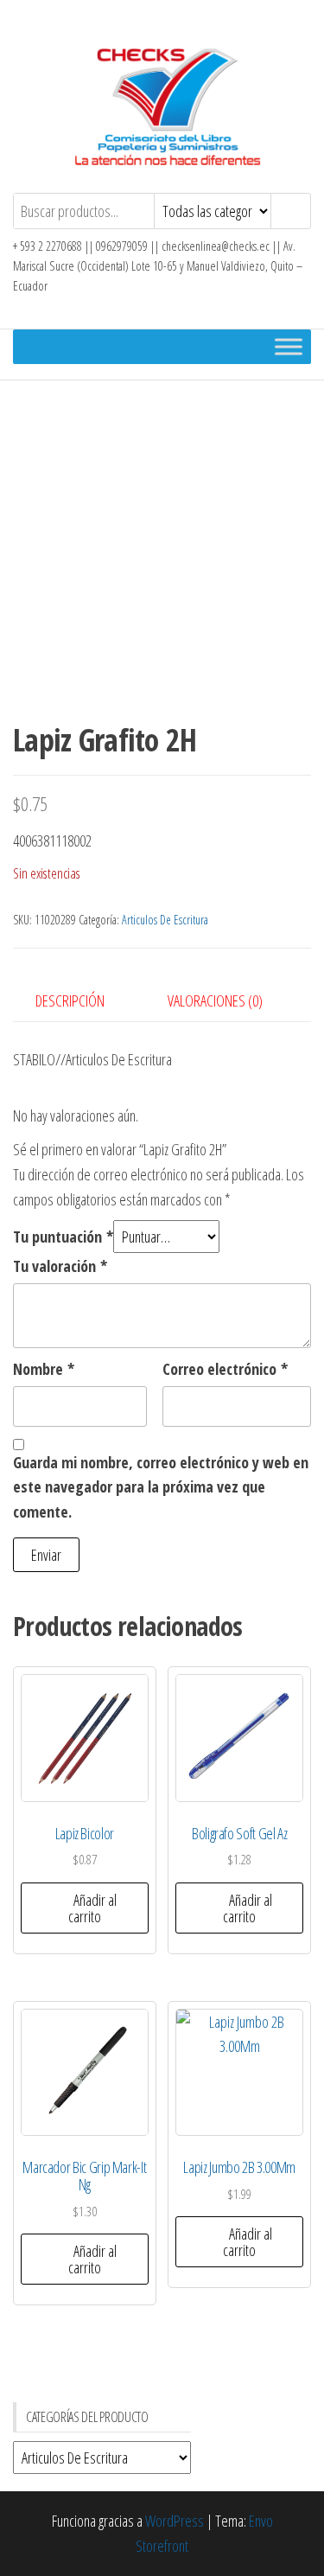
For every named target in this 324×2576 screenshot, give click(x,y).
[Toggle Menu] (289, 347)
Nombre (44, 1369)
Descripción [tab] (70, 1000)
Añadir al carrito (93, 1908)
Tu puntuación (63, 1237)
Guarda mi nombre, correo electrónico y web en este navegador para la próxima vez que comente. (161, 1487)
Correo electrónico (225, 1369)
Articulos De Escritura (165, 920)
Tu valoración (60, 1266)
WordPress (175, 2521)
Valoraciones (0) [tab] (215, 1000)
